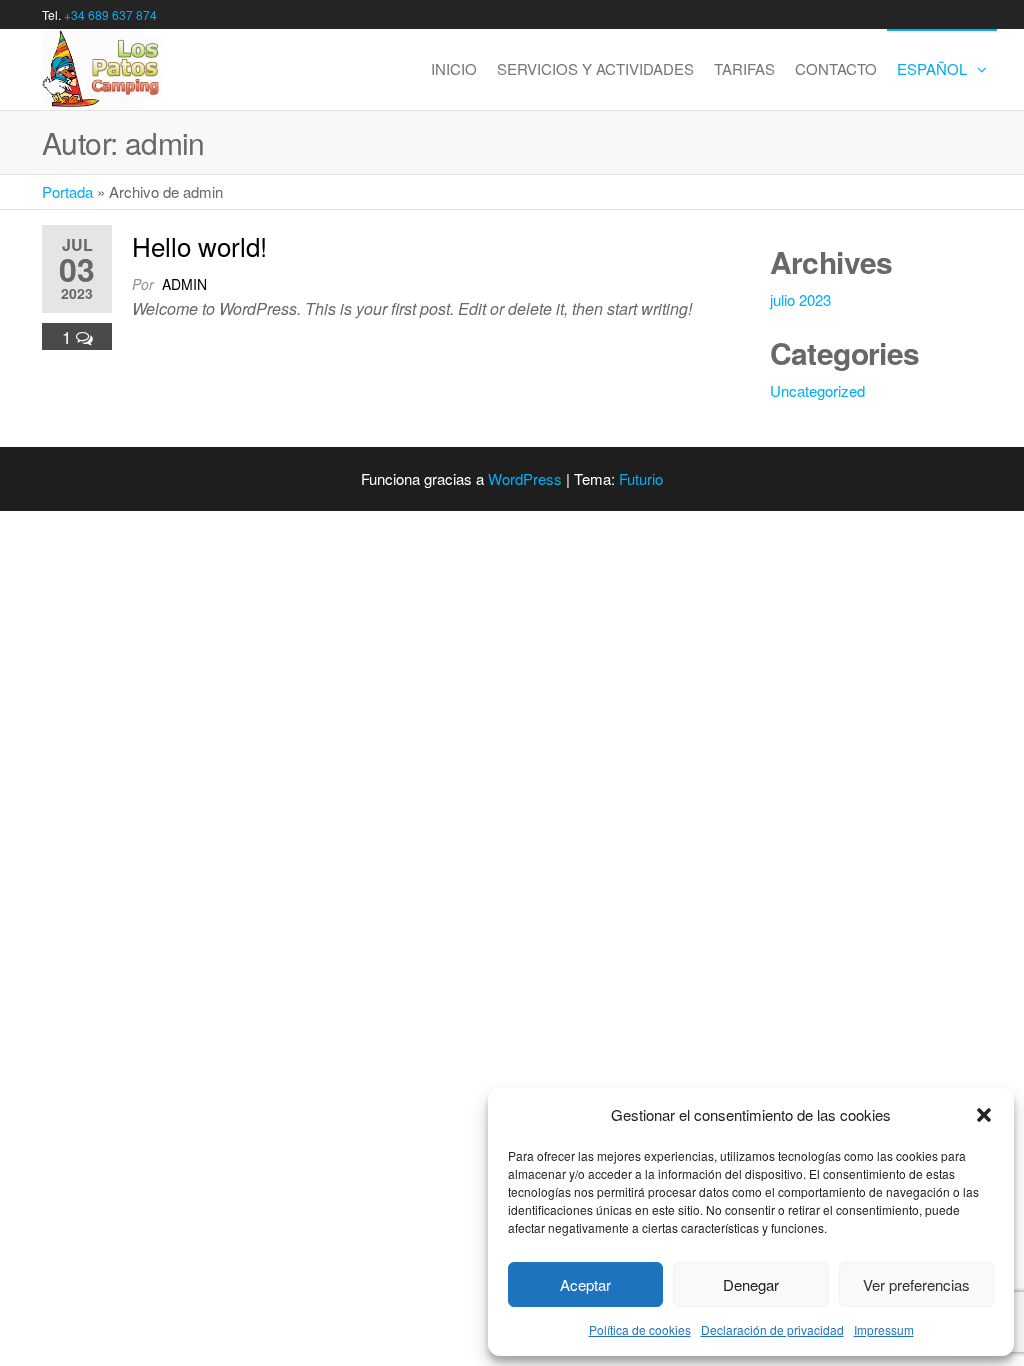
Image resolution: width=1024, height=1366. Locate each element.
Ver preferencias (916, 1284)
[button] (984, 1115)
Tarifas (744, 68)
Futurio (641, 478)
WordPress (525, 478)
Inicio (454, 68)
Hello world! (199, 245)
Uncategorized (817, 390)
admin (184, 284)
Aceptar (585, 1284)
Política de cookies (640, 1329)
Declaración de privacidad (772, 1329)
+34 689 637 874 (110, 14)
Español (932, 68)
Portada (67, 191)
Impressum (884, 1329)
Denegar (751, 1284)
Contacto (836, 68)
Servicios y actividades (595, 68)
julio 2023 (800, 299)
